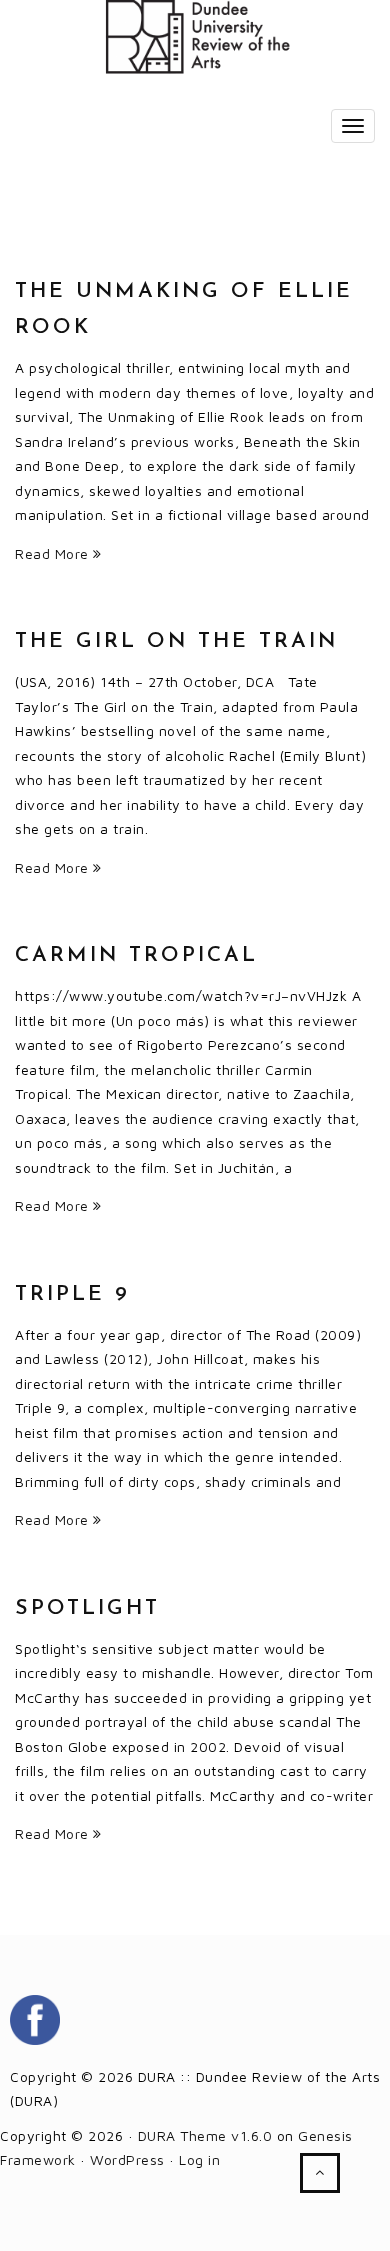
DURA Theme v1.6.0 (205, 2135)
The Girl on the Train (176, 641)
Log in (199, 2159)
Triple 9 (72, 1294)
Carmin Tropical (136, 955)
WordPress (127, 2159)
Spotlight (87, 1608)
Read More (54, 553)
